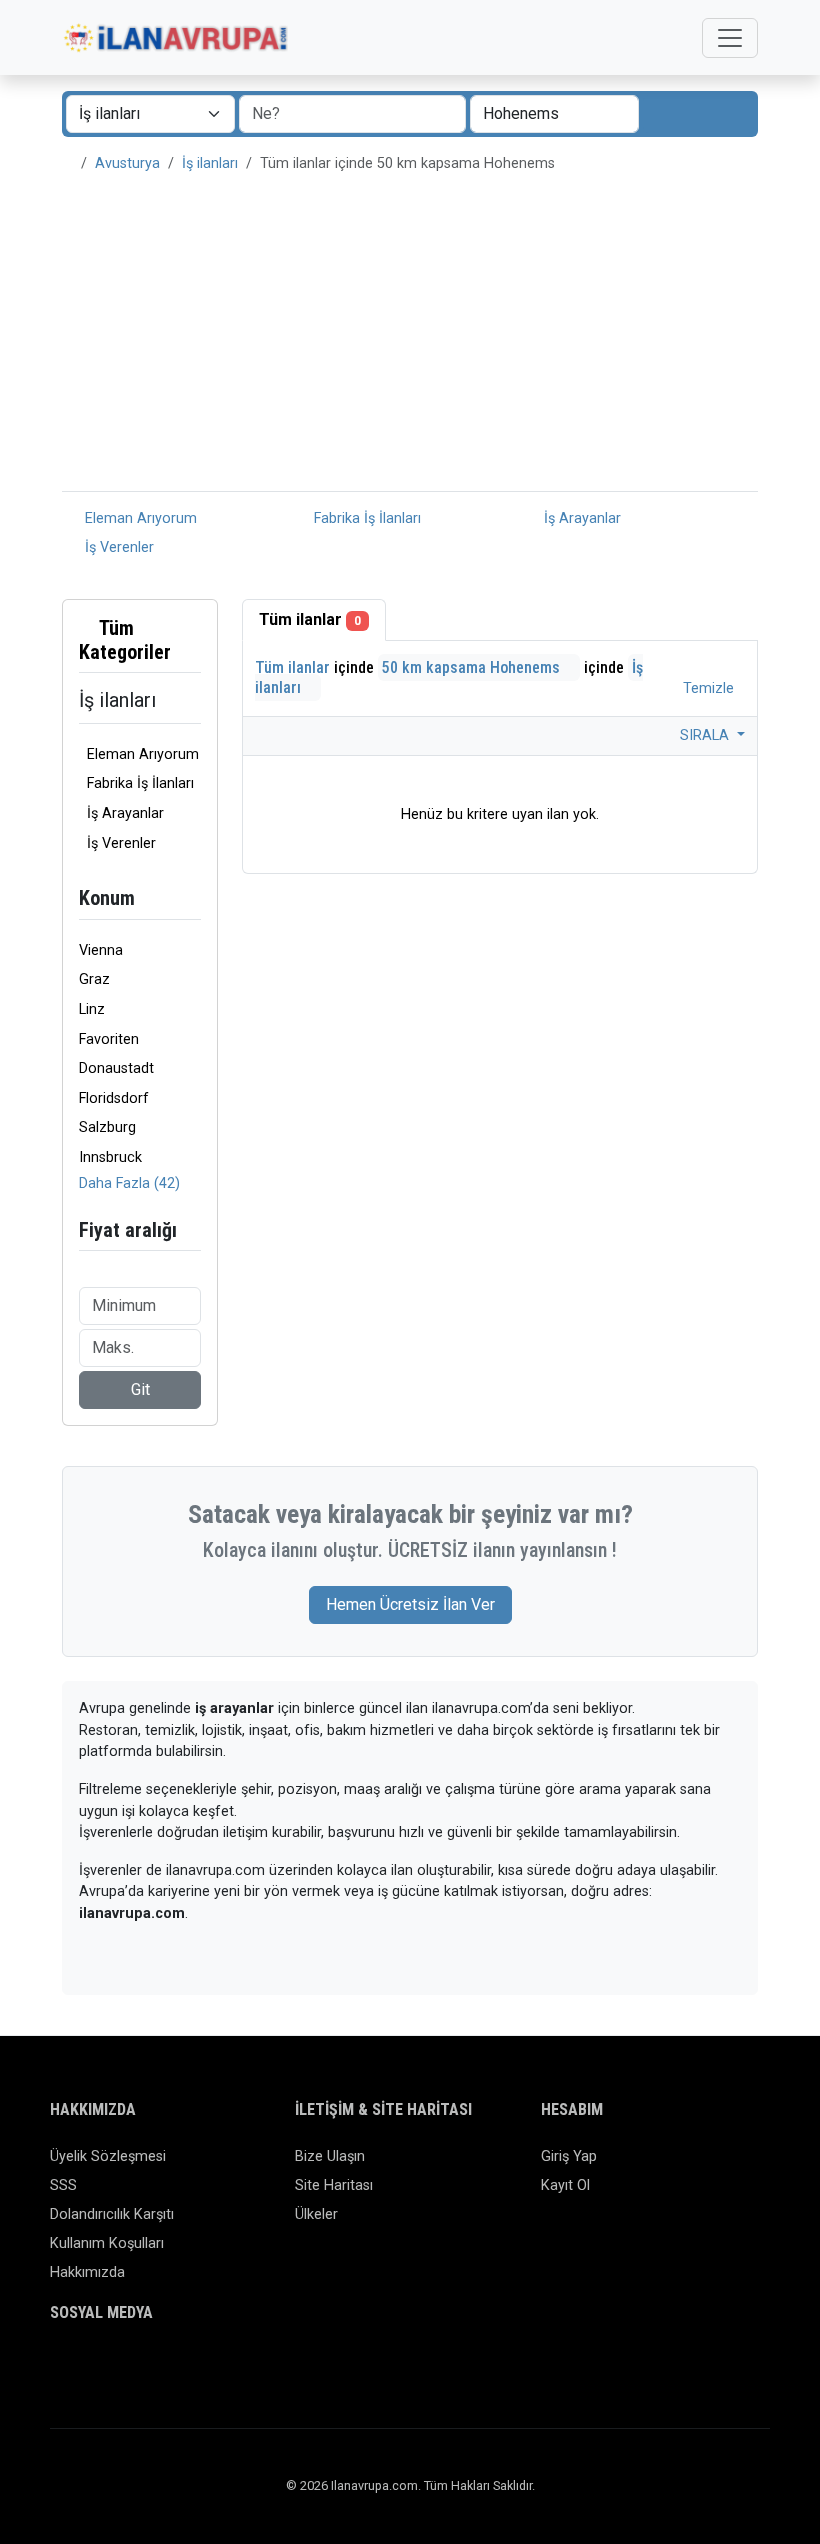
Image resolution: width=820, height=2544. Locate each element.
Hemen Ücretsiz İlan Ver (410, 1604)
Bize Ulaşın (330, 2156)
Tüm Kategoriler (125, 640)
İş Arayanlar (580, 518)
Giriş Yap (569, 2156)
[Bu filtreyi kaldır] (193, 640)
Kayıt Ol (565, 2185)
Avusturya (127, 163)
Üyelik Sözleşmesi (108, 2156)
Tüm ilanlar (310, 619)
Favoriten (109, 1039)
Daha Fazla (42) (129, 1183)
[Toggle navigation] (730, 38)
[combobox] (554, 114)
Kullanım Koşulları (107, 2243)
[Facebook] (62, 2369)
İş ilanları (210, 163)
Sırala (706, 735)
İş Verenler (117, 547)
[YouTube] (207, 2369)
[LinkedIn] (149, 2369)
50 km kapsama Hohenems (473, 667)
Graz (94, 979)
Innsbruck (110, 1157)
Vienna (101, 950)
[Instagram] (120, 2369)
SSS (63, 2185)
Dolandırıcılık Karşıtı (112, 2214)
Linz (92, 1009)
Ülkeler (316, 2214)
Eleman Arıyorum (139, 518)
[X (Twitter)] (91, 2369)
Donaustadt (116, 1068)
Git (140, 1389)
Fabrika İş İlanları (365, 518)
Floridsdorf (114, 1098)
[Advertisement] (410, 341)
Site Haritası (334, 2185)
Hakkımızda (87, 2272)
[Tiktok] (178, 2369)
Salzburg (107, 1127)
